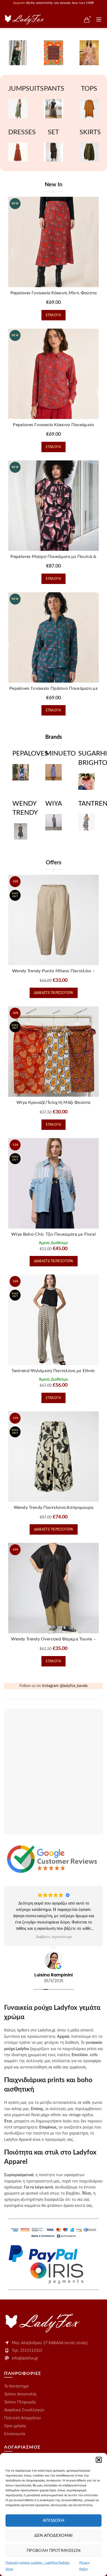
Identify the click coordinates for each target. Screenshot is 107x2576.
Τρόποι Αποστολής (20, 2394)
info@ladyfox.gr (25, 2358)
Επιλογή (53, 315)
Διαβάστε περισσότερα (54, 993)
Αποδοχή (54, 2521)
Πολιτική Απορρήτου (22, 2418)
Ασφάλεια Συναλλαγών (24, 2410)
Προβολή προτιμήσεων (54, 2551)
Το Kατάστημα (16, 2386)
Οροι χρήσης (15, 2426)
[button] (99, 2460)
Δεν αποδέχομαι (53, 2536)
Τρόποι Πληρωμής (20, 2402)
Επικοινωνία (15, 2434)
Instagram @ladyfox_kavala (65, 1686)
